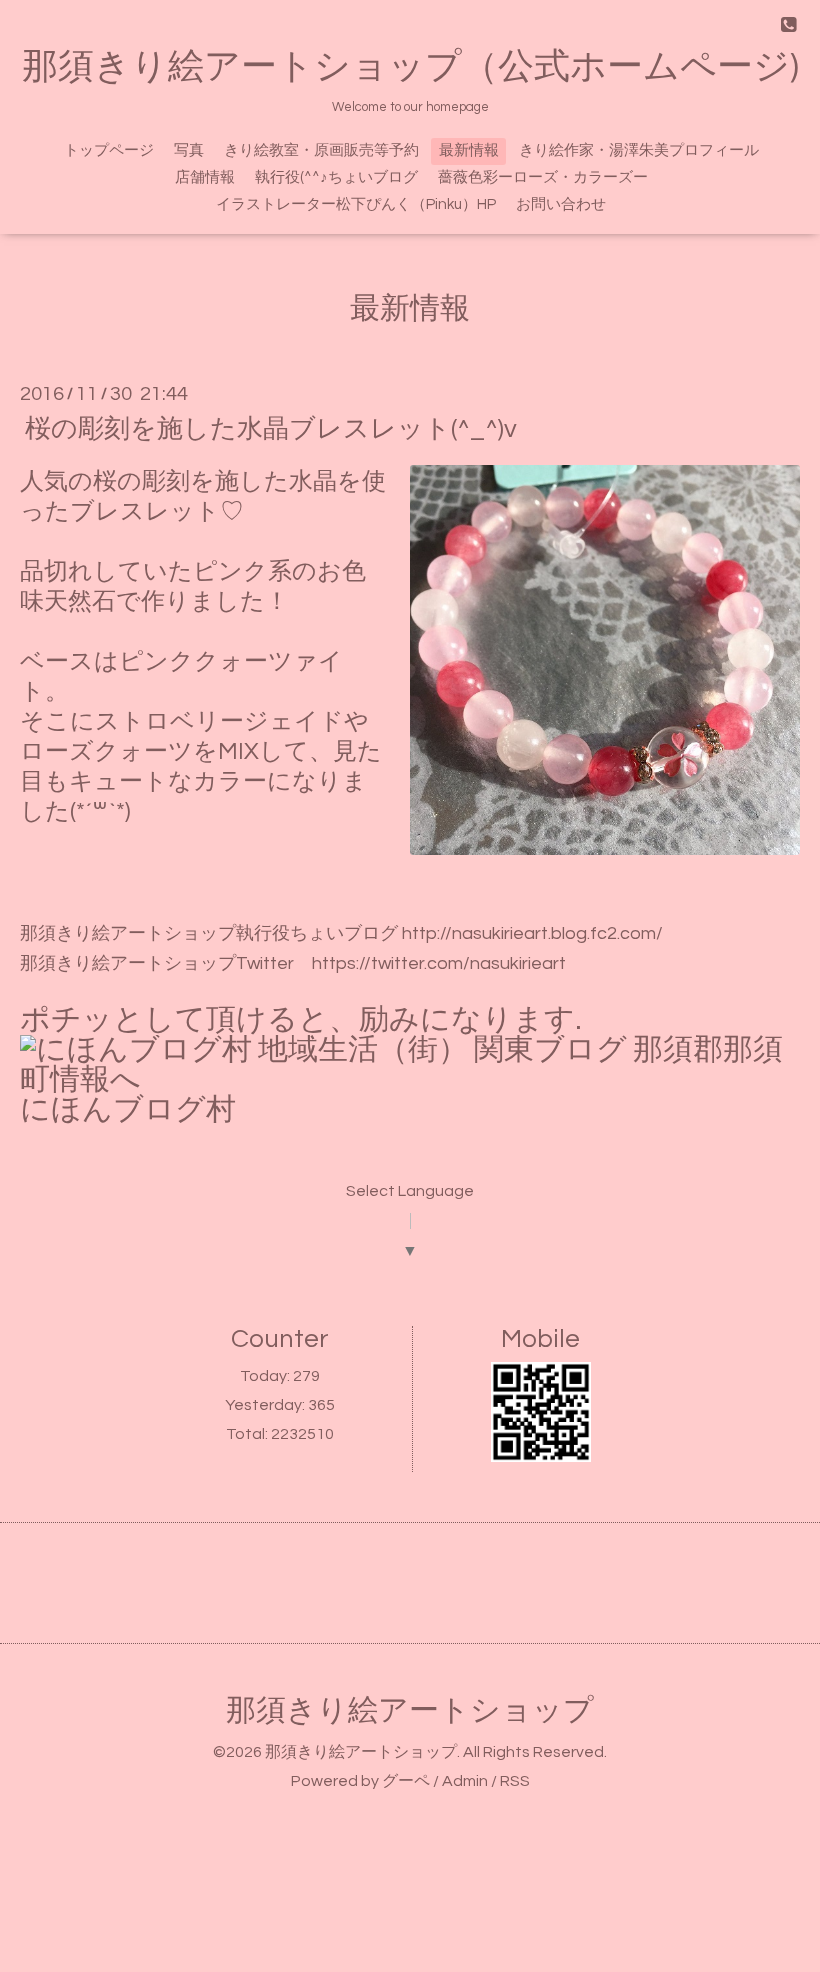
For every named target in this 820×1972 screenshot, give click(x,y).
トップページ (109, 150)
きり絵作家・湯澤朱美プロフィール (639, 150)
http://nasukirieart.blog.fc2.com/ (532, 933)
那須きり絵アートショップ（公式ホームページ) (410, 67)
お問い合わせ (561, 204)
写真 (189, 150)
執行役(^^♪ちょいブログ (336, 177)
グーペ (406, 1781)
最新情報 (469, 150)
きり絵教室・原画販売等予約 (321, 150)
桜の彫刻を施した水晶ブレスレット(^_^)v (271, 429)
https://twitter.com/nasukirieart (439, 963)
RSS (515, 1781)
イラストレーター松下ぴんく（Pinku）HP (356, 204)
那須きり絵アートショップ (410, 1710)
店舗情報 (205, 177)
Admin (465, 1781)
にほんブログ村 (128, 1109)
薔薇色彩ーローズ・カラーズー (543, 177)
